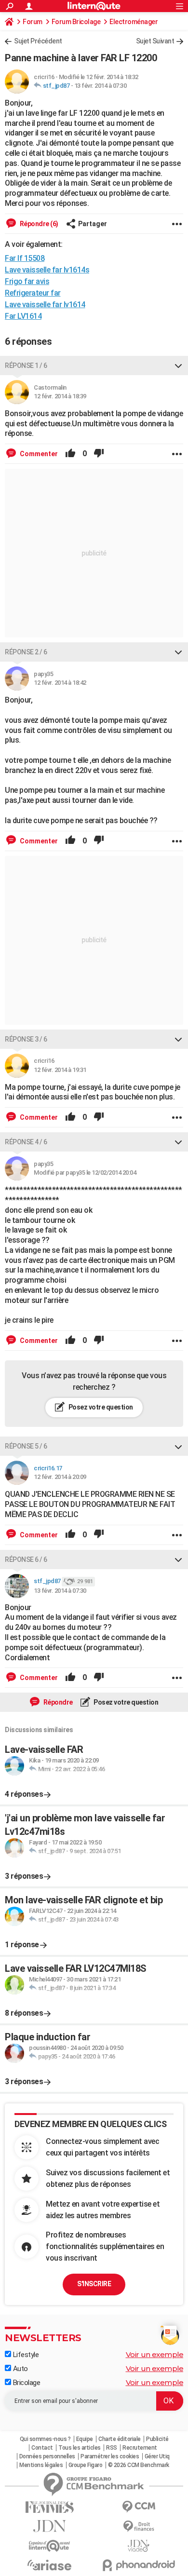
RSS (112, 2448)
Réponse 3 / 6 (26, 1039)
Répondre (57, 1702)
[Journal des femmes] (49, 2507)
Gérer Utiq (157, 2456)
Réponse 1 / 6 (26, 366)
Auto (20, 2369)
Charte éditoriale (120, 2439)
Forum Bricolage (76, 22)
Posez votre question (100, 1407)
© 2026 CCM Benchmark (139, 2465)
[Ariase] (49, 2565)
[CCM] (139, 2507)
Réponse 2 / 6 (26, 652)
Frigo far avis (27, 281)
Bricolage (26, 2383)
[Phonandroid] (139, 2565)
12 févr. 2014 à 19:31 (60, 1070)
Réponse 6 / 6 (26, 1559)
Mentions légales (41, 2465)
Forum (33, 22)
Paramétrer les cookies (110, 2456)
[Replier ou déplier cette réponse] (178, 366)
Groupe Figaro (86, 2465)
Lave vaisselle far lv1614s (47, 270)
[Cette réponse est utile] (70, 454)
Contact (42, 2448)
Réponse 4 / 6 (26, 1142)
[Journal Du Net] (49, 2526)
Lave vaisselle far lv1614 (45, 305)
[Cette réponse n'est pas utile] (99, 454)
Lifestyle (25, 2355)
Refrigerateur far (33, 293)
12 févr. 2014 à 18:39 (60, 396)
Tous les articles (80, 2448)
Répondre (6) (38, 224)
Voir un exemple (155, 2354)
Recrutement (140, 2448)
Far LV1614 (23, 316)
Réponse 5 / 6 (26, 1446)
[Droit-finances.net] (139, 2527)
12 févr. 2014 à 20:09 (60, 1477)
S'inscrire (94, 2284)
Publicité (157, 2439)
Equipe (85, 2439)
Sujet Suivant (155, 41)
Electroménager (134, 22)
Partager (93, 224)
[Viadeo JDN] (139, 2546)
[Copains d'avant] (49, 2546)
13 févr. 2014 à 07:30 (101, 86)
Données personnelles (47, 2456)
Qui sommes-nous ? (45, 2439)
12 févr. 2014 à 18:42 (60, 683)
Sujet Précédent (38, 41)
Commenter (38, 454)
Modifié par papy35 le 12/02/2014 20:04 (85, 1173)
